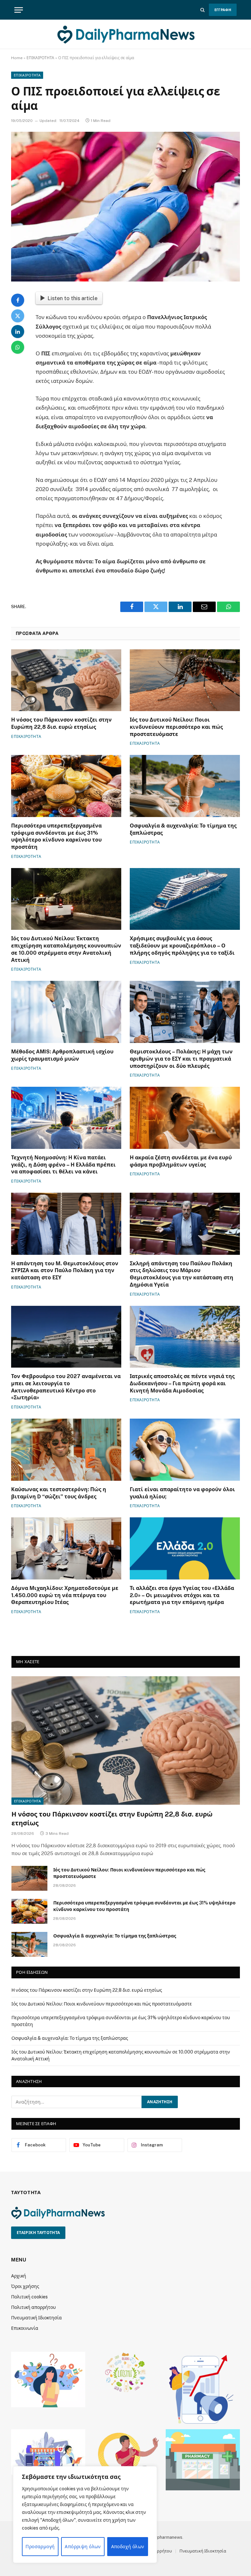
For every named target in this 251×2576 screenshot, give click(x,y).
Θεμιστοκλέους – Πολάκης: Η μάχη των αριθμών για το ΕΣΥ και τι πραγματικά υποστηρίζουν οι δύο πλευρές (181, 1059)
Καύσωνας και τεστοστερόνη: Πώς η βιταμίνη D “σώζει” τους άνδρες (59, 1493)
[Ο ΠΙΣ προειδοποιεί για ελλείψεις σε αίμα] (125, 206)
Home (17, 58)
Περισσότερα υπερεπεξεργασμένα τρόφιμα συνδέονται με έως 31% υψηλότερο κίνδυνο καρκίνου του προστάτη (56, 836)
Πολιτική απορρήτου (33, 2307)
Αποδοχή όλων (128, 2547)
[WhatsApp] (18, 347)
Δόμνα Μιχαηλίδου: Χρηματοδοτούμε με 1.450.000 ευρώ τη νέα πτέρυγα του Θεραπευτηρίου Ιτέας (65, 1595)
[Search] (202, 10)
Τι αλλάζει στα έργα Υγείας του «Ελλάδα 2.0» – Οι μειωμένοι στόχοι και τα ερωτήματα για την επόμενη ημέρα (182, 1595)
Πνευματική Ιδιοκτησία (36, 2318)
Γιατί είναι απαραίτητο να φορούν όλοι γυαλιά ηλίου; (182, 1493)
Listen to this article (72, 298)
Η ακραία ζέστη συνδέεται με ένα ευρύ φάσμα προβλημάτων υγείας (181, 1161)
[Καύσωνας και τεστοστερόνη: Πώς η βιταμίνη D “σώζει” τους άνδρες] (66, 1450)
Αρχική (19, 2276)
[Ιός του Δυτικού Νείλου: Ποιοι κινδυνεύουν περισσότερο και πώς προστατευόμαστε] (185, 680)
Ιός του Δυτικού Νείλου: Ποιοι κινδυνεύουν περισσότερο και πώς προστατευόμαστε (176, 727)
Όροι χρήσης (25, 2286)
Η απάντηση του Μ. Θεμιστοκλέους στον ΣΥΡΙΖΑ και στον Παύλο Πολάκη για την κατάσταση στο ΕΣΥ (65, 1271)
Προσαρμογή (40, 2547)
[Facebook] (18, 300)
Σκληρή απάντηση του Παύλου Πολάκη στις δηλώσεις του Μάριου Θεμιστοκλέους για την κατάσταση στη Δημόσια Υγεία (182, 1274)
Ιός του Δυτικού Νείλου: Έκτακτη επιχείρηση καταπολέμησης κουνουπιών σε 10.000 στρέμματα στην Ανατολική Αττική (66, 949)
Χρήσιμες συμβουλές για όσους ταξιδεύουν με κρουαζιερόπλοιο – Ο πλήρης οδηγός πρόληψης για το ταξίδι (182, 946)
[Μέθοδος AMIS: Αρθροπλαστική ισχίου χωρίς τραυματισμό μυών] (66, 1012)
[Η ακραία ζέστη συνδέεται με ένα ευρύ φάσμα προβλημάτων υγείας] (185, 1118)
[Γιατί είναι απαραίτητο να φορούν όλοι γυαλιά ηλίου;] (185, 1450)
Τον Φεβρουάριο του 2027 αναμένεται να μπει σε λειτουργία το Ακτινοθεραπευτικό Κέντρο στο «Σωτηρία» (66, 1387)
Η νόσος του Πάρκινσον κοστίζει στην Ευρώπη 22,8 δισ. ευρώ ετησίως (61, 723)
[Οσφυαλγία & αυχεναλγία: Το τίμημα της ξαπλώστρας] (185, 786)
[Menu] (19, 10)
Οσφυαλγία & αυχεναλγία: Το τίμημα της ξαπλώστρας (183, 829)
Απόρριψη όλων (83, 2547)
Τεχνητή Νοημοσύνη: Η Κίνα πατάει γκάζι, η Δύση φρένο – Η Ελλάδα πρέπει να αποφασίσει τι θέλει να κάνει (63, 1165)
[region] (85, 2515)
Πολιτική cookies (29, 2297)
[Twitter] (18, 316)
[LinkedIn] (18, 332)
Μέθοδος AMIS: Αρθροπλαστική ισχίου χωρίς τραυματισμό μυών (62, 1055)
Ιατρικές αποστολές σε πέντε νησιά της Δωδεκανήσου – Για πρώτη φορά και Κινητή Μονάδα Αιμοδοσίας (182, 1383)
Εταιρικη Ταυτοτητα (38, 2233)
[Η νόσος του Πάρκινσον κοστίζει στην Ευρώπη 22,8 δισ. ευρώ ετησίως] (66, 680)
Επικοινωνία (25, 2328)
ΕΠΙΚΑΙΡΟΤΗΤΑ (40, 58)
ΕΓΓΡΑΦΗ (223, 10)
